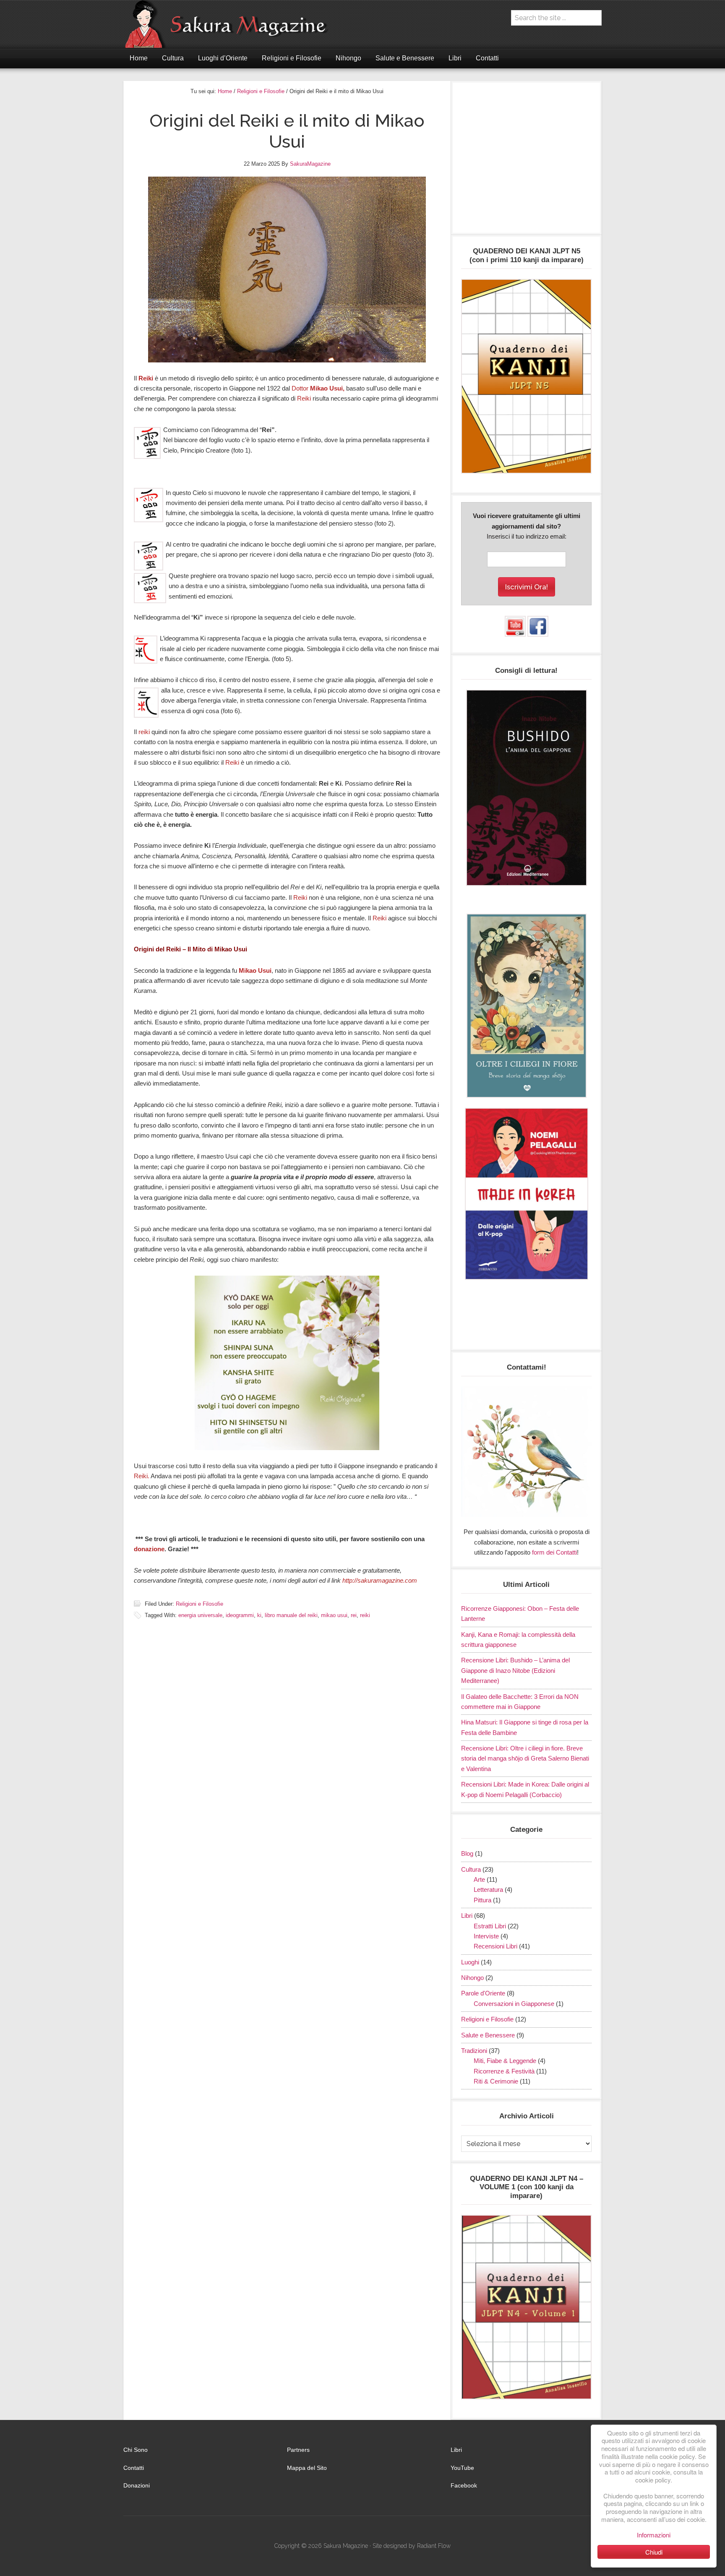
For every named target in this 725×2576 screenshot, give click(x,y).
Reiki (146, 378)
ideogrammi (240, 1615)
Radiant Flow (434, 2546)
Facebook (464, 2485)
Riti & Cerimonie (496, 2081)
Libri (467, 1916)
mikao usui (334, 1615)
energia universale (200, 1615)
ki (259, 1615)
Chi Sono (136, 2450)
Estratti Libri (490, 1926)
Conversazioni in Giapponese (514, 2004)
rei (354, 1615)
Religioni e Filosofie (200, 1604)
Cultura (471, 1869)
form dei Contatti (554, 1552)
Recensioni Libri (496, 1946)
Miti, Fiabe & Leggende (505, 2061)
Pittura (482, 1900)
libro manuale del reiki (291, 1615)
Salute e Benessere (488, 2035)
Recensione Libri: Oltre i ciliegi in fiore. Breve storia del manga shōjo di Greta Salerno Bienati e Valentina (525, 1758)
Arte (479, 1879)
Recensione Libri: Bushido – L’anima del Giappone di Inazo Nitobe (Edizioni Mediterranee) (515, 1670)
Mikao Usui (255, 970)
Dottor (318, 388)
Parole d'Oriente (483, 1993)
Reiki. (142, 1476)
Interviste (486, 1936)
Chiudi (654, 2552)
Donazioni (137, 2485)
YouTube (462, 2468)
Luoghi (470, 1962)
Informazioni (654, 2535)
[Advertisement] (526, 162)
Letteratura (488, 1890)
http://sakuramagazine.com (380, 1580)
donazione (149, 1549)
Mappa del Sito (307, 2468)
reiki (145, 732)
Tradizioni (474, 2051)
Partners (298, 2450)
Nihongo (472, 1978)
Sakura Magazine (230, 24)
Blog (467, 1853)
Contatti (134, 2468)
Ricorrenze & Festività (504, 2071)
